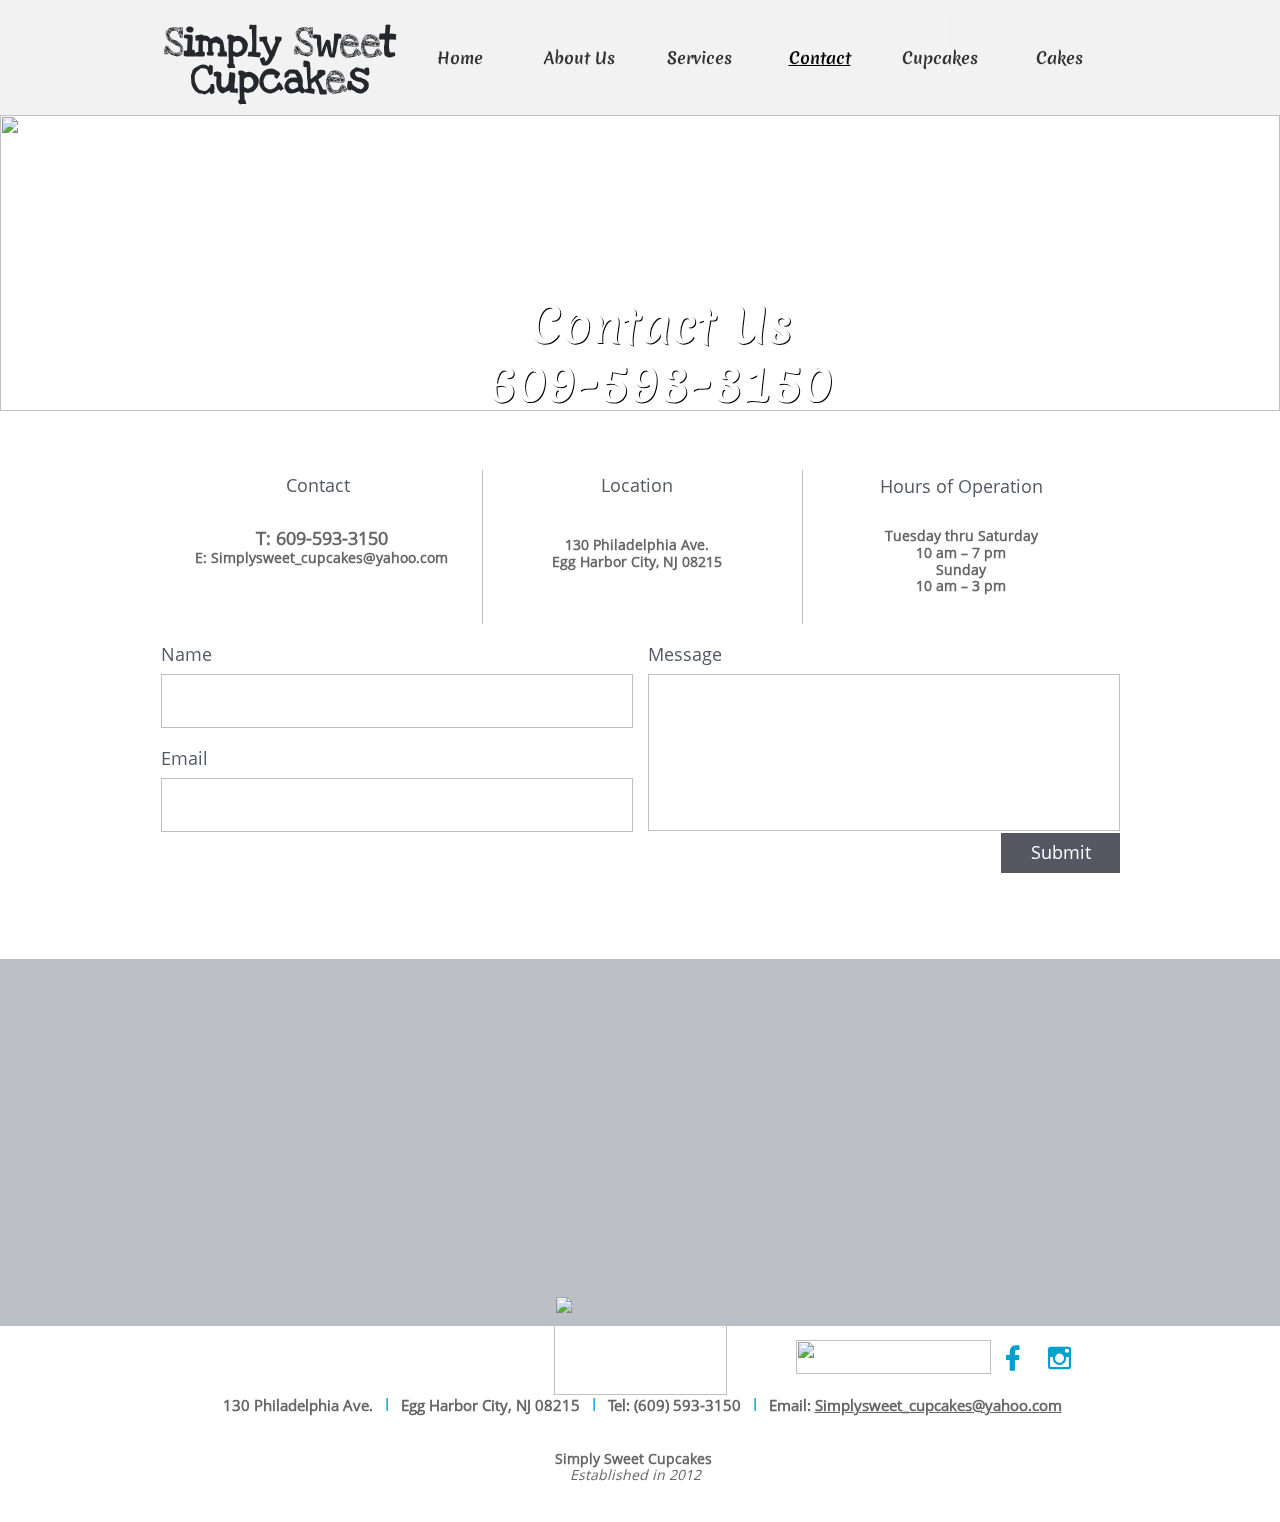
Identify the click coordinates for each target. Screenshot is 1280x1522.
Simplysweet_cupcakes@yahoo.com (938, 1405)
